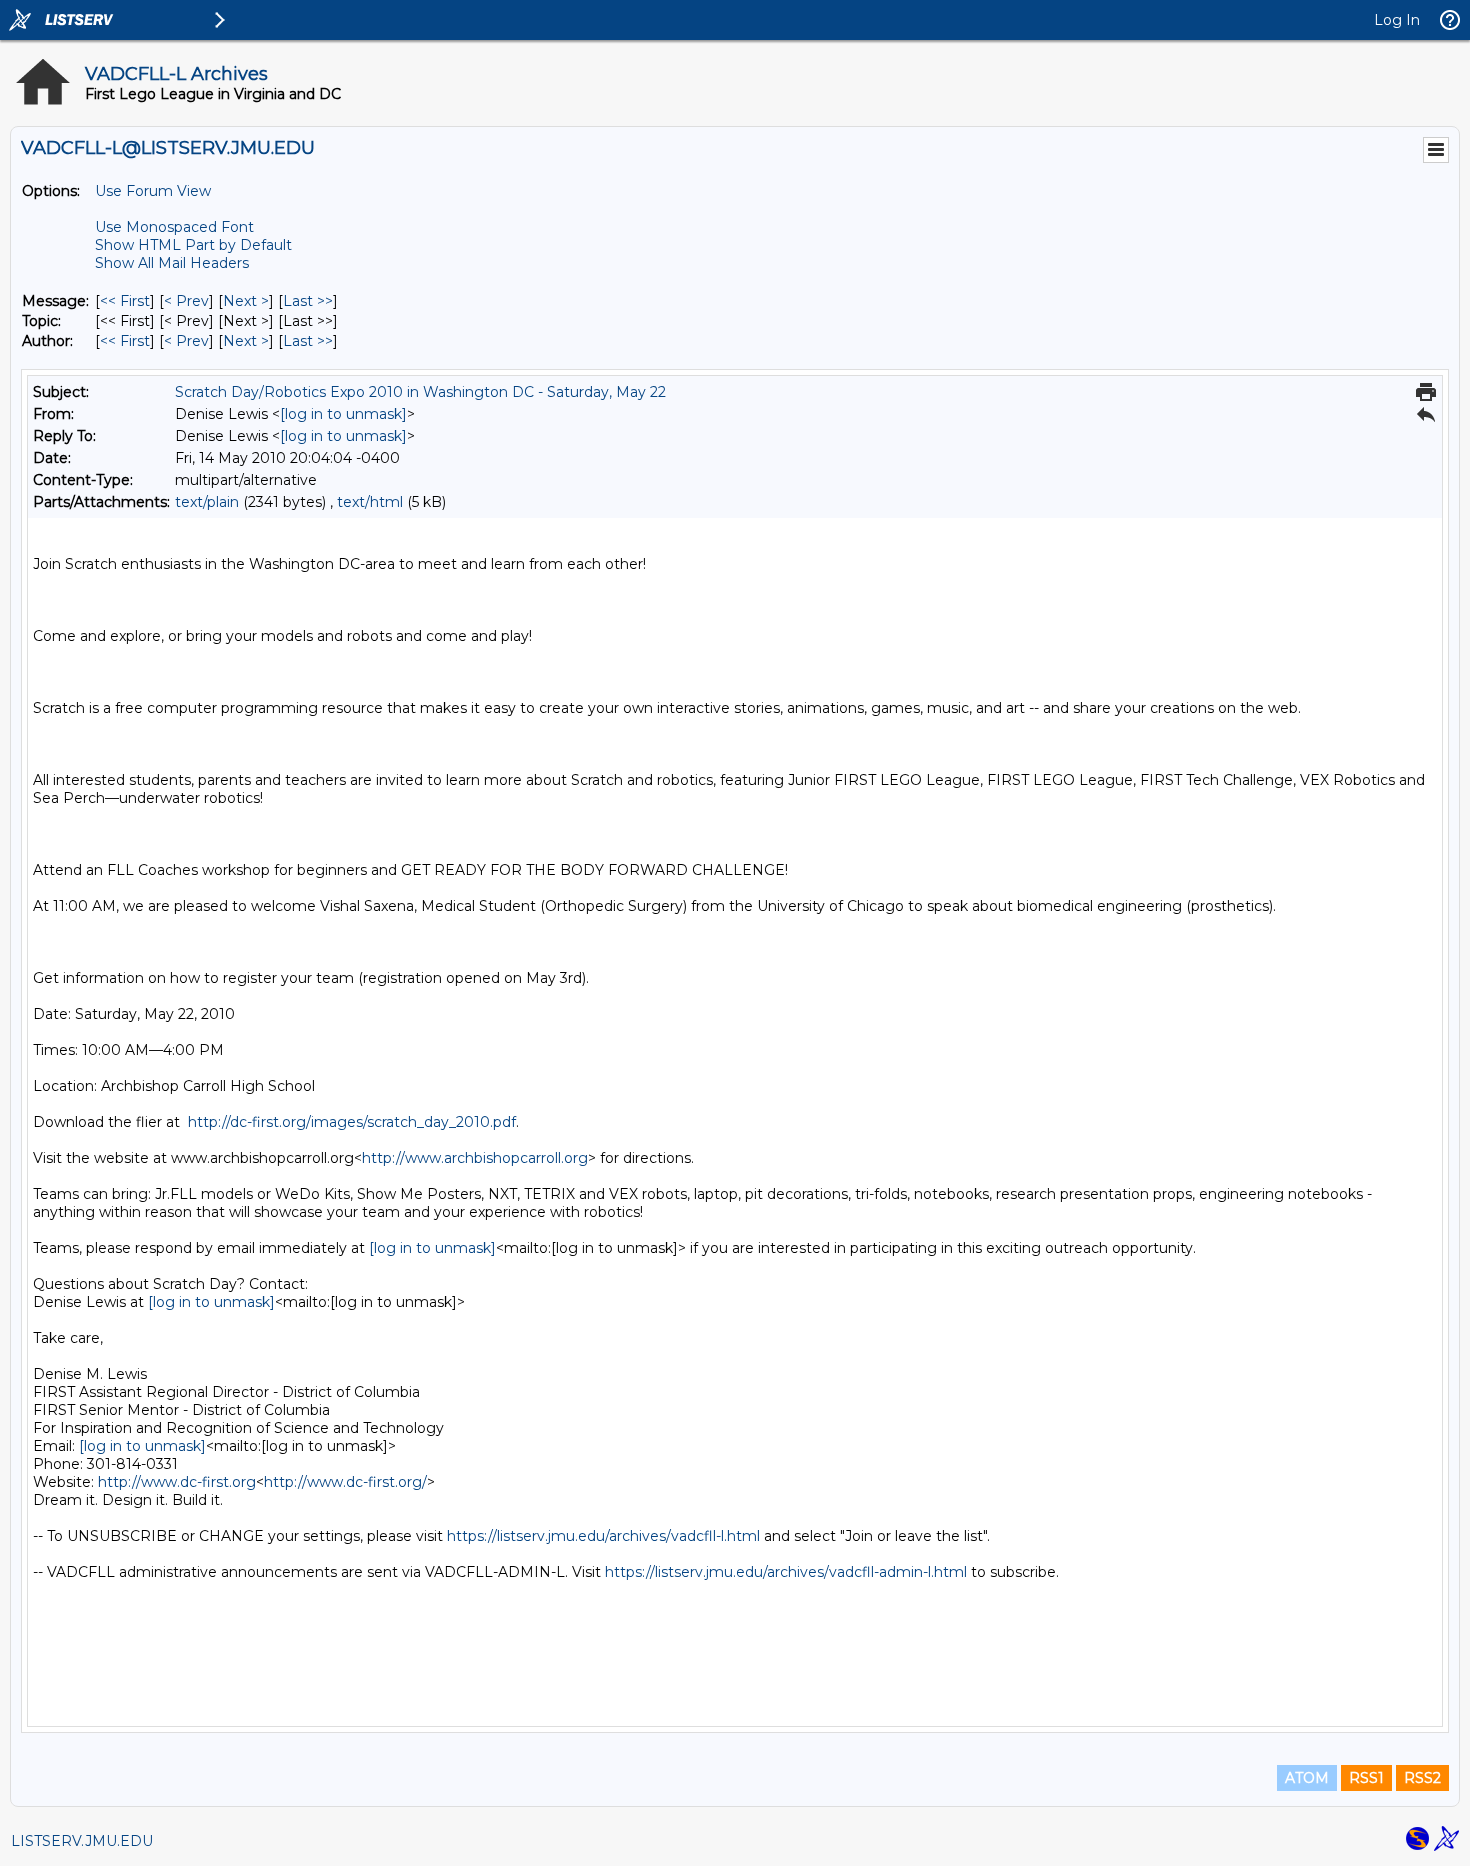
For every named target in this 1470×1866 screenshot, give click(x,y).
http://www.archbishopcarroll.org (475, 1158)
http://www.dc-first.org (177, 1482)
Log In (1397, 20)
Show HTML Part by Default (193, 245)
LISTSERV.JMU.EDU (82, 1841)
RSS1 (1366, 1778)
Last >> (308, 301)
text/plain (207, 502)
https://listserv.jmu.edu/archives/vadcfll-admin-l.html (786, 1572)
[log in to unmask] (343, 414)
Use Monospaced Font (174, 227)
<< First (125, 301)
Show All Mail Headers (172, 263)
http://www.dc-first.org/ (345, 1482)
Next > (246, 301)
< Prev (186, 301)
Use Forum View (153, 191)
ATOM (1307, 1778)
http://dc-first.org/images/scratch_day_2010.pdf (352, 1122)
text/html (370, 502)
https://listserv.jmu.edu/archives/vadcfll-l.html (603, 1536)
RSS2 (1422, 1778)
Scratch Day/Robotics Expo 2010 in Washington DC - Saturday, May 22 (420, 392)
